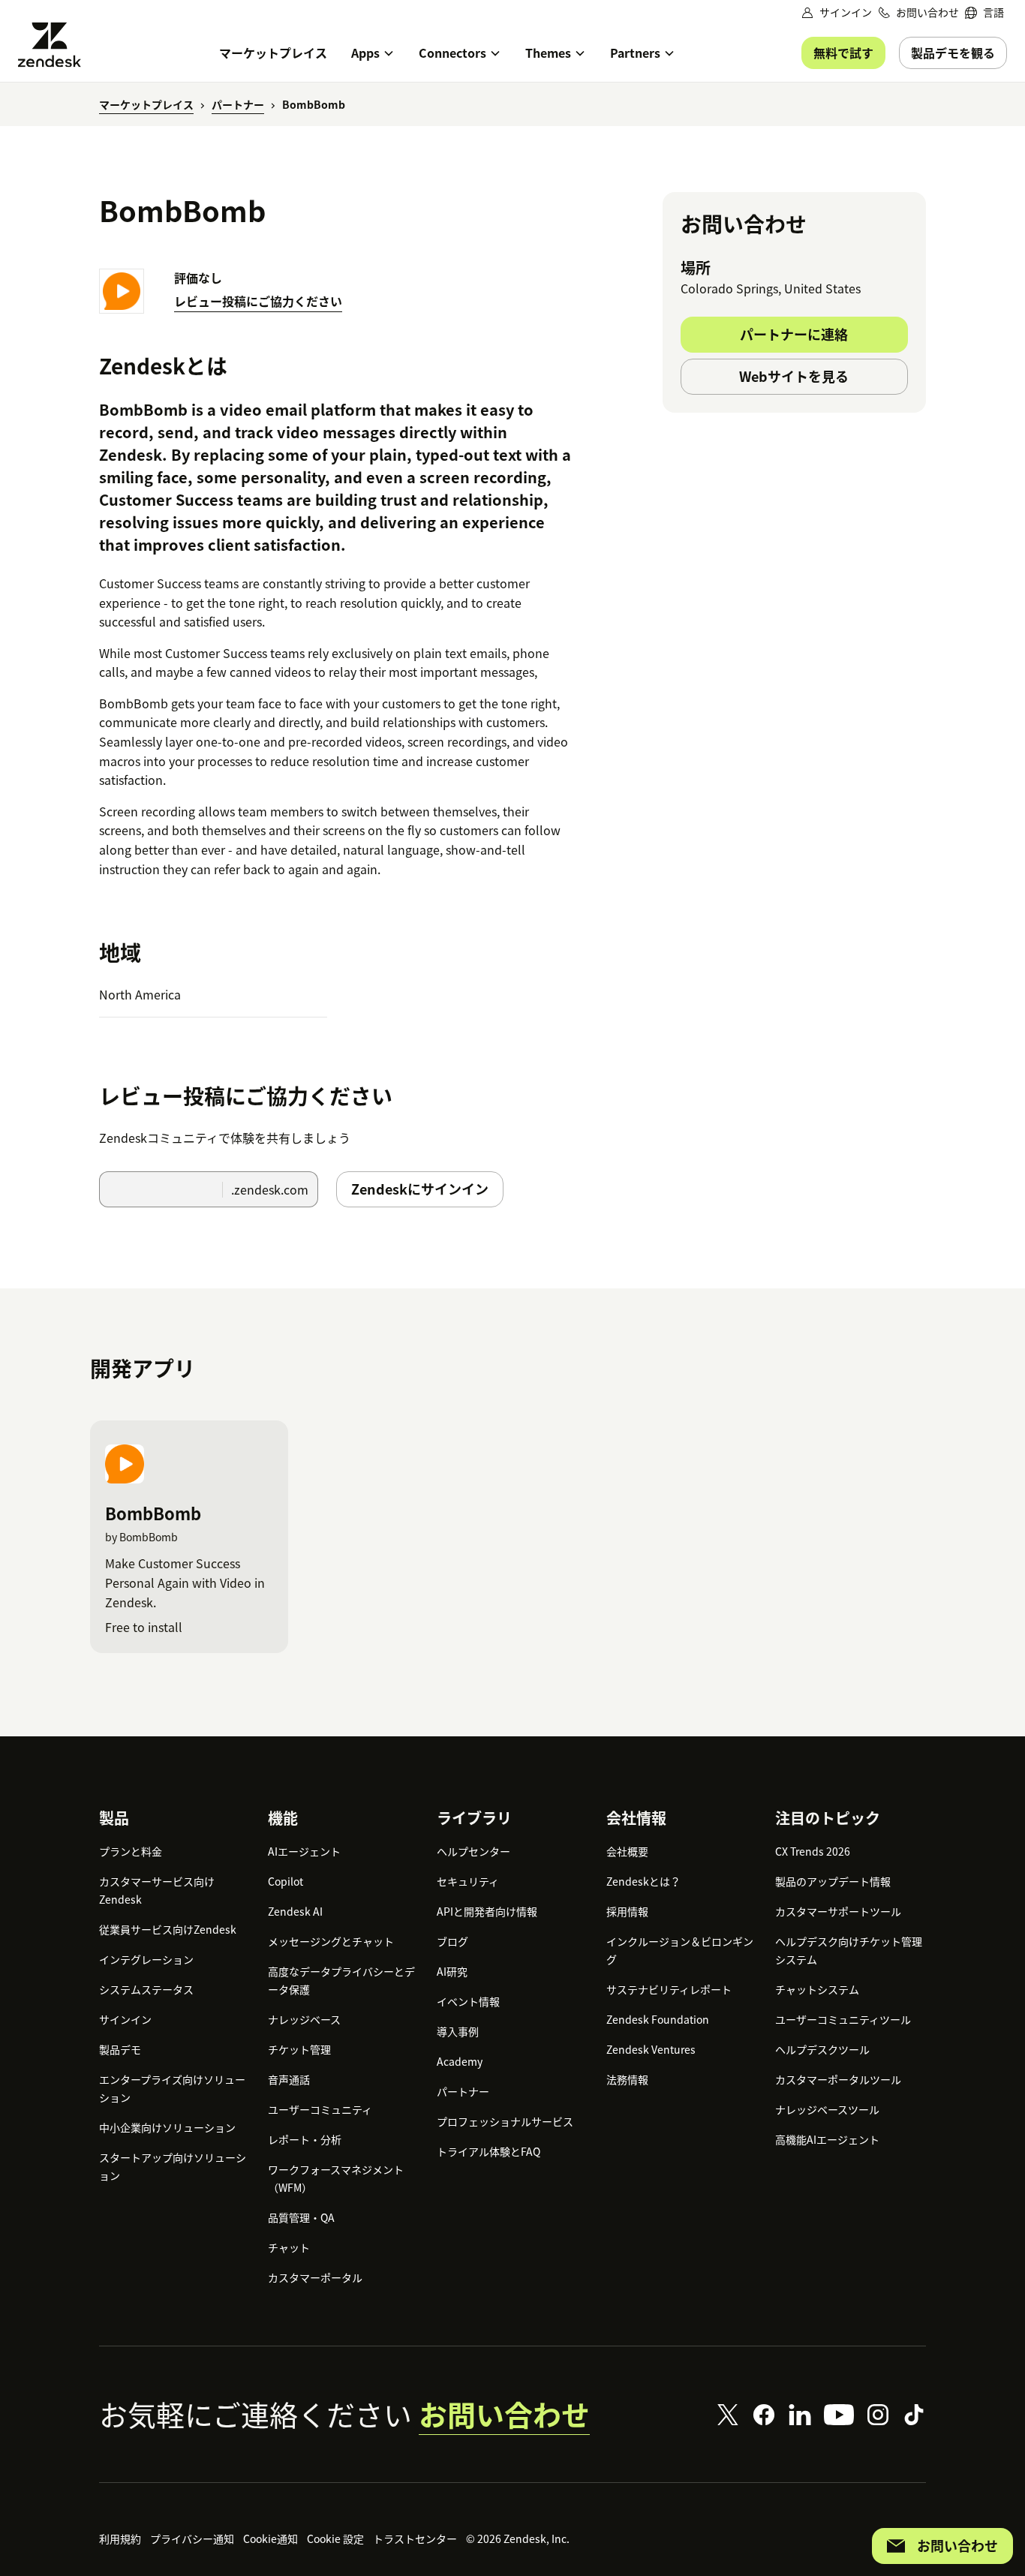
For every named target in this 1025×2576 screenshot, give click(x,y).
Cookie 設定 (335, 2538)
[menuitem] (984, 12)
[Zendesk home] (56, 45)
